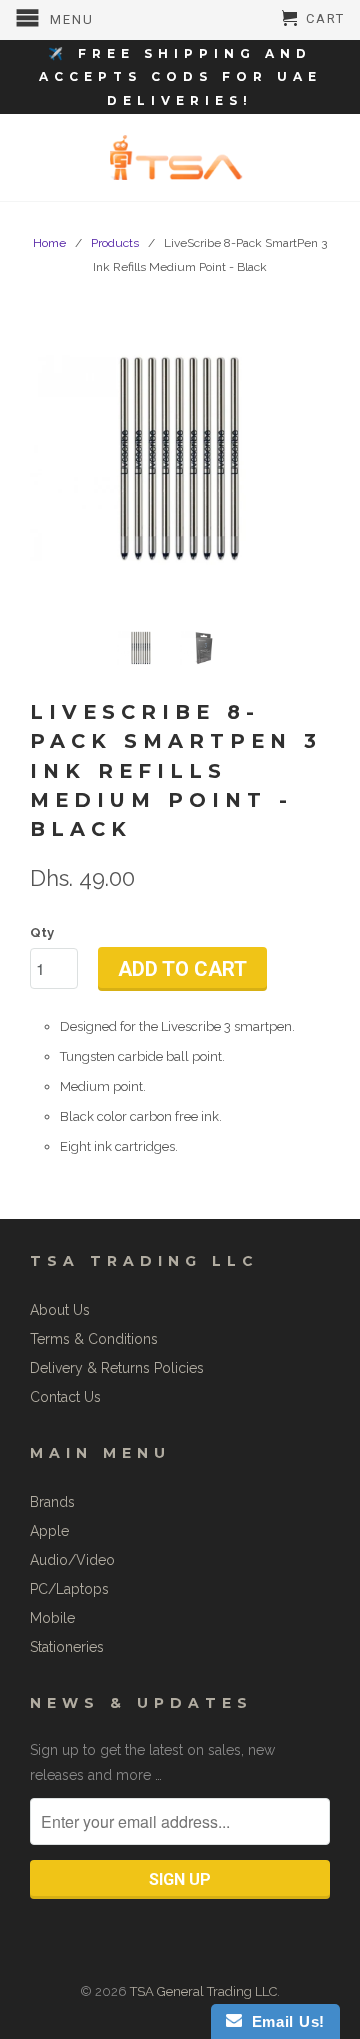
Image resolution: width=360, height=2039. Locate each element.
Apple (49, 1531)
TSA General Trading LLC (203, 1991)
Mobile (52, 1618)
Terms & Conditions (94, 1339)
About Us (60, 1310)
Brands (52, 1502)
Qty (42, 932)
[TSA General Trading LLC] (180, 157)
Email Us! (283, 2021)
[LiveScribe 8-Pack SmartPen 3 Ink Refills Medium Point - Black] (180, 459)
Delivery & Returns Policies (117, 1368)
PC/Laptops (69, 1589)
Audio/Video (72, 1560)
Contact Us (65, 1397)
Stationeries (67, 1647)
